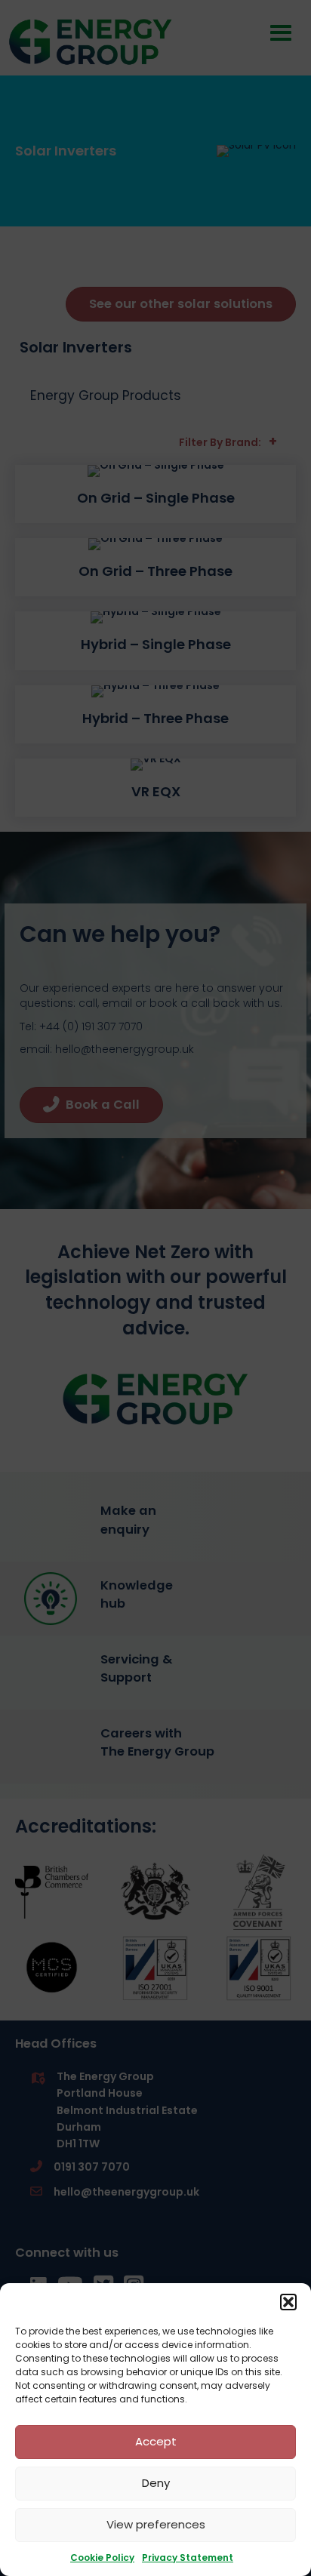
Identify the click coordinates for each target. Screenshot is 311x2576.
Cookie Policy (102, 2558)
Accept (156, 2441)
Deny (156, 2483)
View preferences (156, 2524)
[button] (288, 2302)
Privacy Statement (188, 2558)
